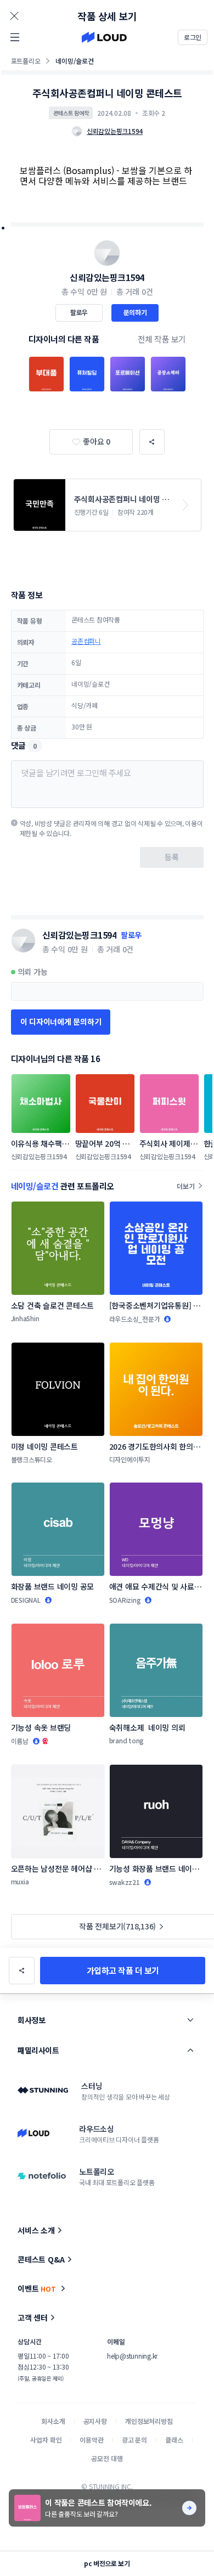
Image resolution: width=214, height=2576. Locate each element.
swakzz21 (125, 1882)
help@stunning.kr (132, 2356)
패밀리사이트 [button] (38, 2050)
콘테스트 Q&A (41, 2259)
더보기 (185, 1186)
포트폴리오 (26, 61)
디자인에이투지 (130, 1459)
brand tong (127, 1740)
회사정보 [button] (31, 2020)
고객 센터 (33, 2317)
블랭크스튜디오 (32, 1459)
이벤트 (37, 2288)
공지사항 (95, 2421)
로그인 (193, 37)
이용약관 (91, 2440)
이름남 (20, 1741)
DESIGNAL (26, 1600)
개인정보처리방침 (149, 2421)
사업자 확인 (46, 2440)
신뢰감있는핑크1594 (107, 277)
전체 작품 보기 (162, 339)
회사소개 (53, 2421)
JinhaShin (25, 1318)
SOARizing (125, 1600)
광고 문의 (134, 2440)
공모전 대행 (107, 2458)
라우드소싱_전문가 (135, 1319)
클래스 (174, 2440)
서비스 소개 (36, 2230)
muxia (20, 1881)
